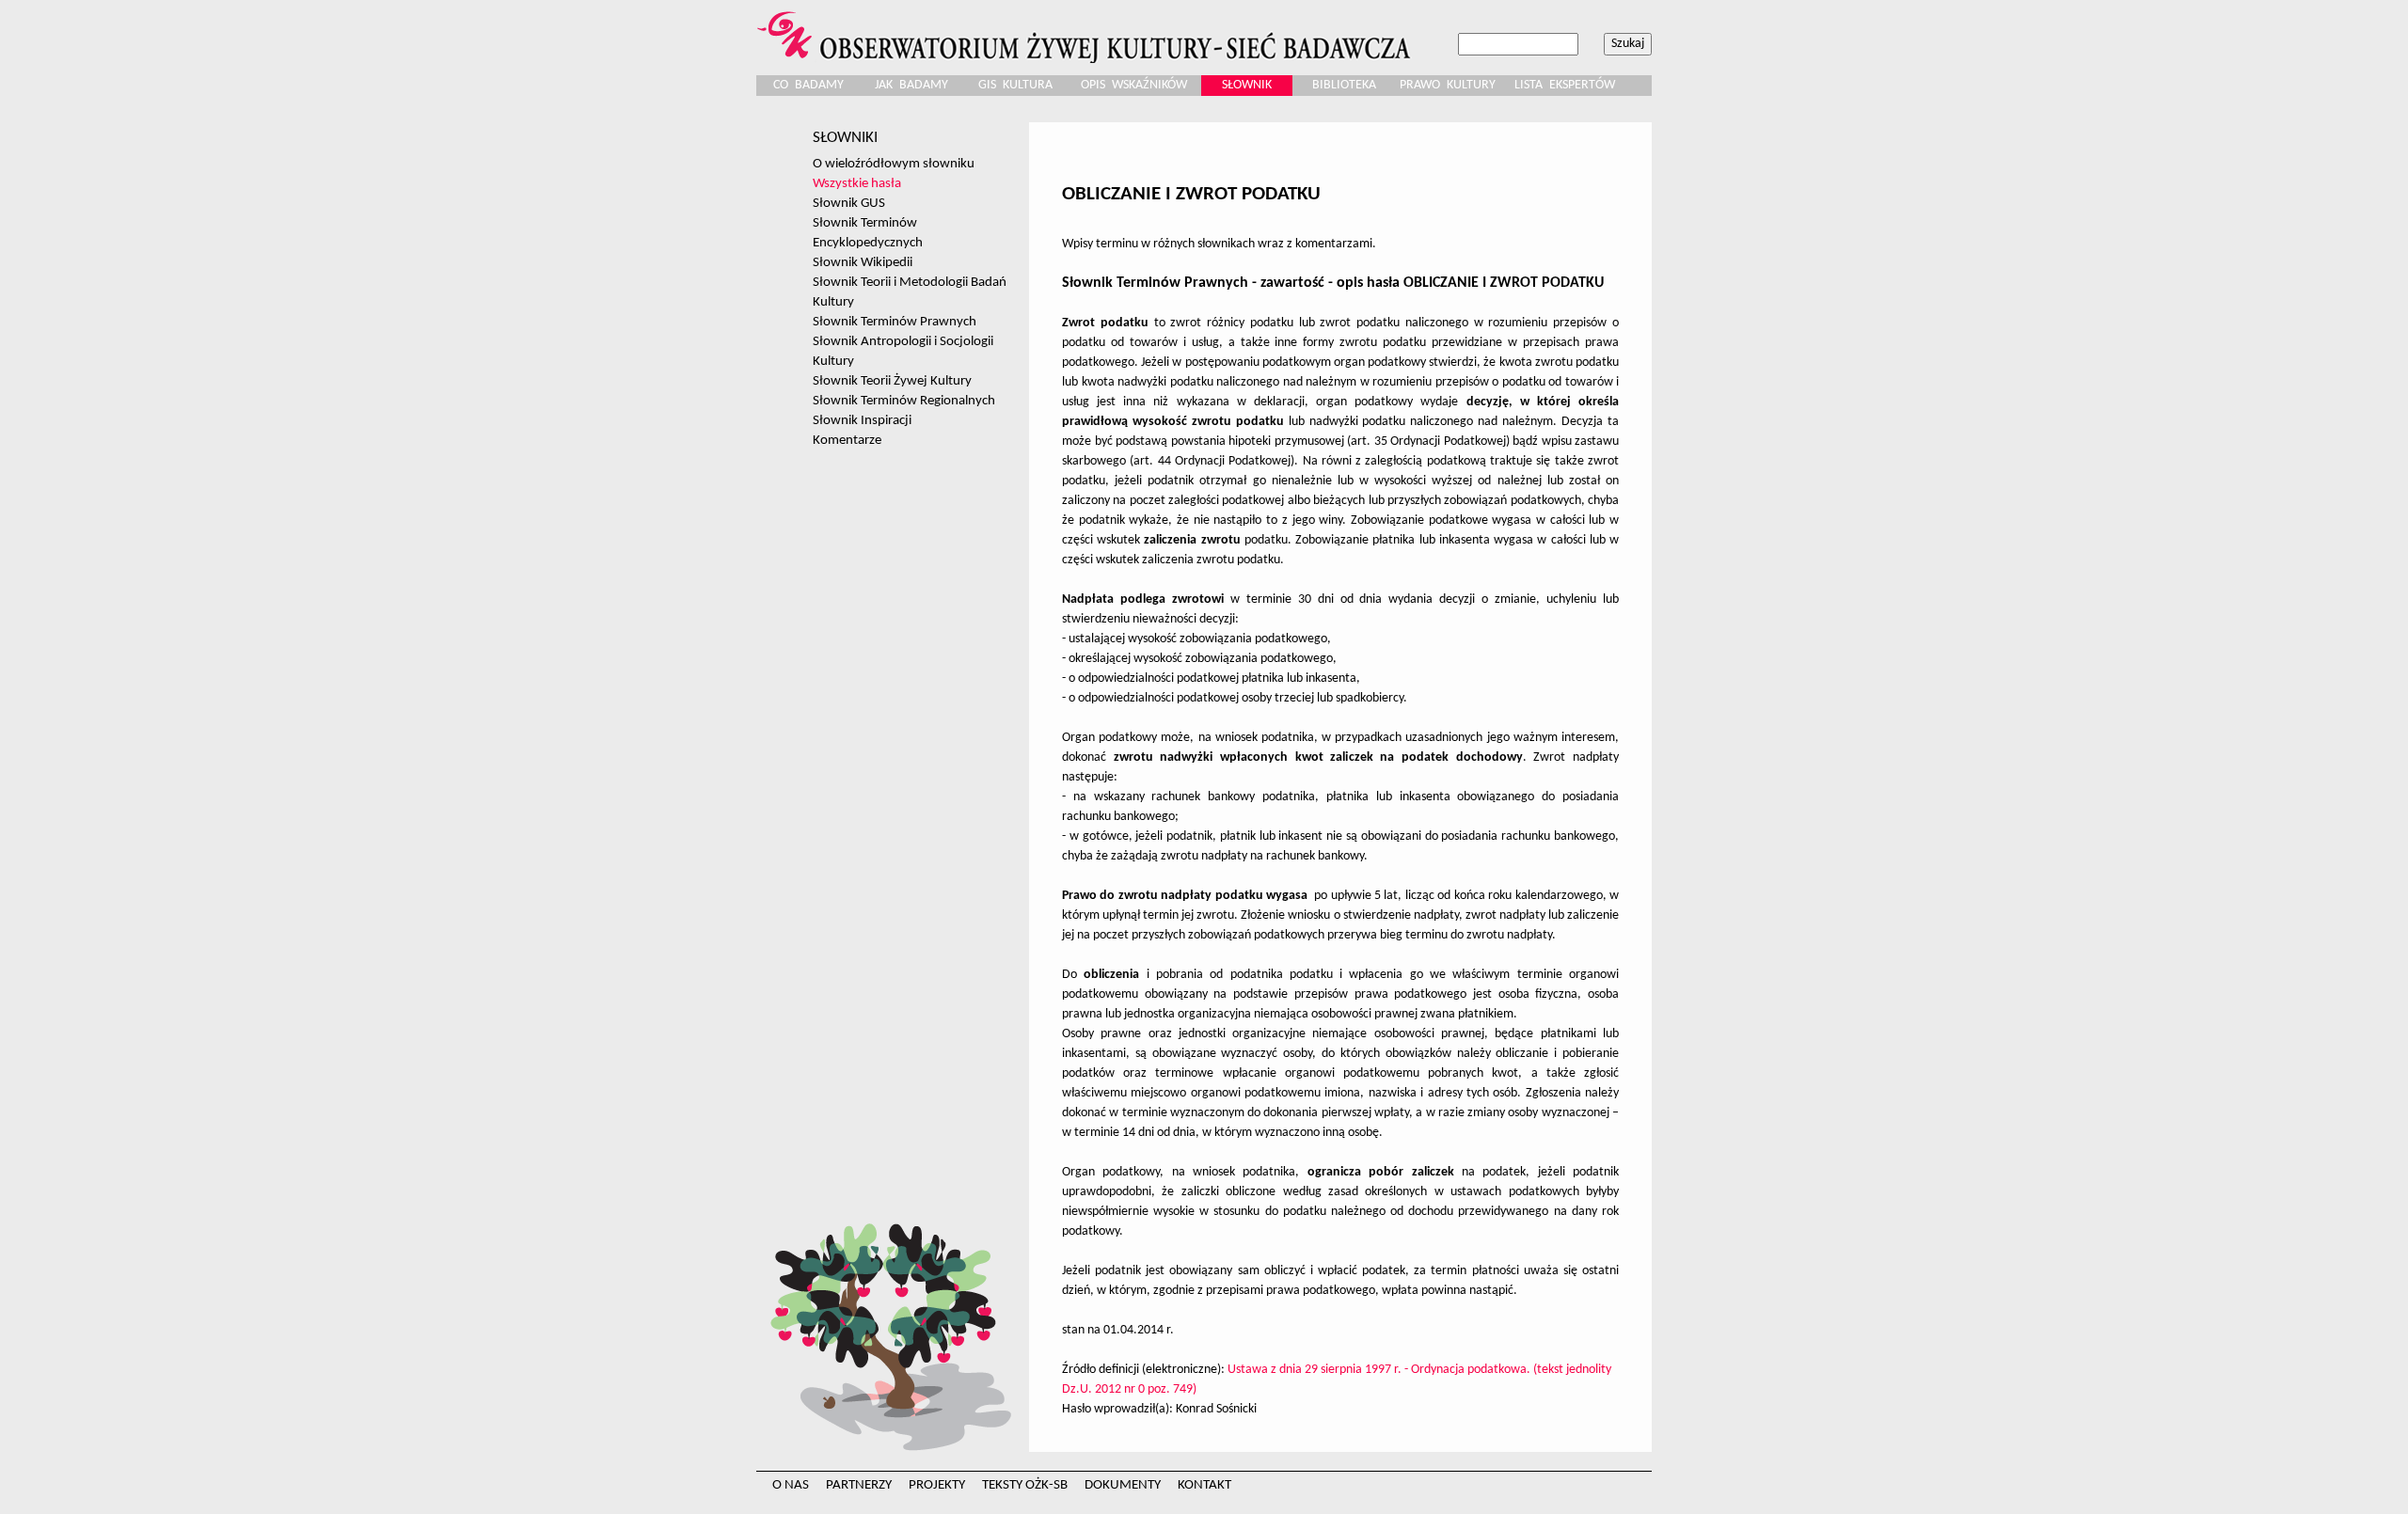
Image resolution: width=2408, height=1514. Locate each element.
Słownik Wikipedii (863, 262)
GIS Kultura (1015, 85)
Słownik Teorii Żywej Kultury (892, 381)
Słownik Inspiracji (862, 420)
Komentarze (847, 440)
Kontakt (1204, 1485)
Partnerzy (859, 1485)
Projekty (937, 1485)
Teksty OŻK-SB (1025, 1485)
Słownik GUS (849, 203)
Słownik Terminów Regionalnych (904, 401)
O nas (791, 1485)
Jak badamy (911, 85)
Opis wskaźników (1134, 85)
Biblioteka (1344, 85)
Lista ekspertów (1565, 85)
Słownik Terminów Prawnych (895, 322)
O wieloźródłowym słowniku (894, 164)
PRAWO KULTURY (1448, 85)
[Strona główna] (1086, 32)
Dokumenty (1123, 1485)
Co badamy (808, 85)
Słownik (1247, 85)
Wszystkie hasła (857, 183)
